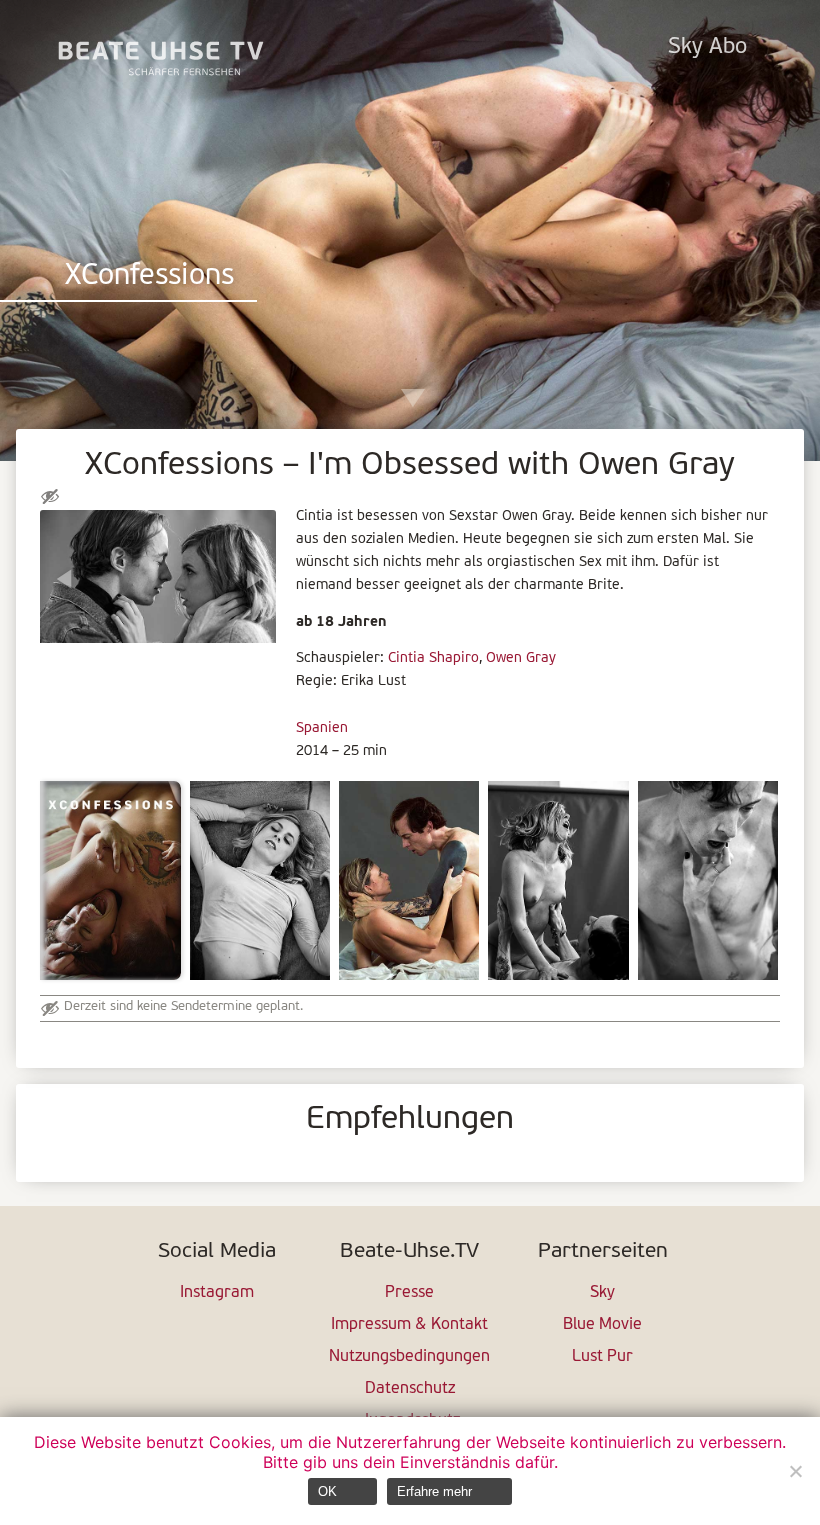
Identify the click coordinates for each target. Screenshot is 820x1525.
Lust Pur (602, 1357)
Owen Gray (521, 658)
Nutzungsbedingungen (409, 1357)
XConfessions (149, 276)
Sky (602, 1293)
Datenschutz (410, 1389)
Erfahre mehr (434, 1491)
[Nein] (795, 1471)
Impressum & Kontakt (409, 1325)
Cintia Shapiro (433, 658)
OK (327, 1491)
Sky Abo (707, 47)
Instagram (217, 1293)
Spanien (322, 728)
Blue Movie (602, 1325)
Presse (409, 1293)
